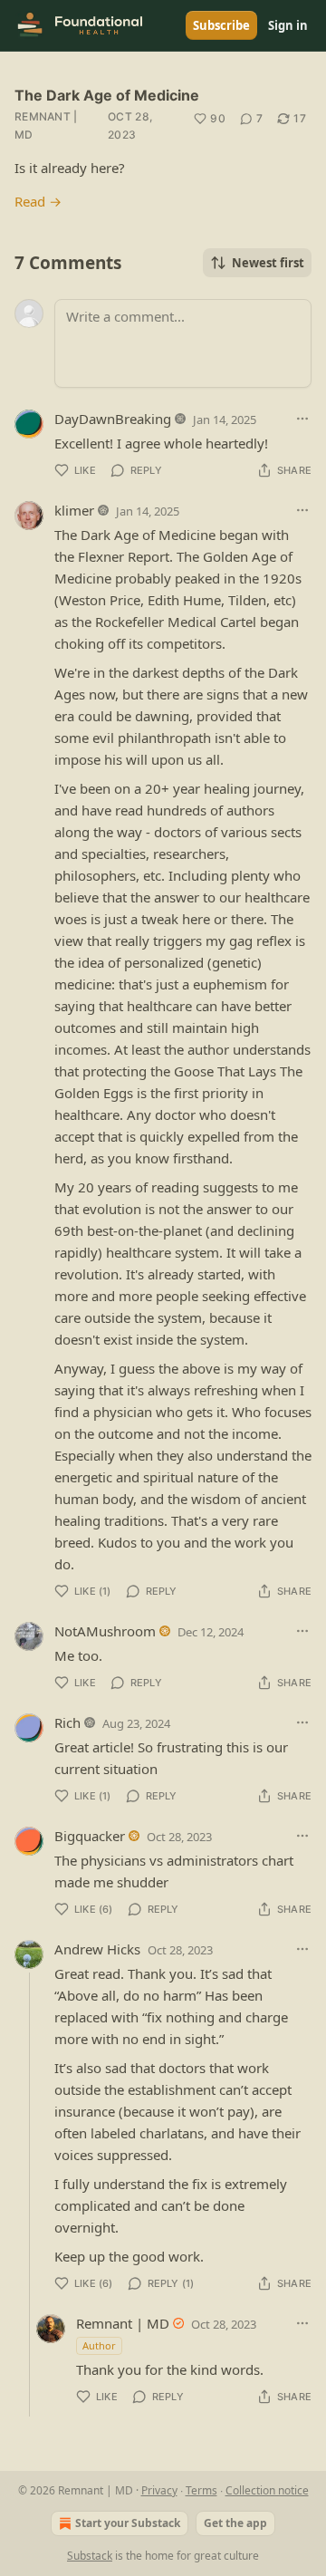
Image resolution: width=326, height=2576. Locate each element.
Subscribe (221, 25)
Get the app (235, 2523)
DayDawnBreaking (113, 419)
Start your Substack (128, 2523)
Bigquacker (90, 1836)
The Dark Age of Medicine (107, 95)
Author (99, 2345)
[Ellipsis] (302, 419)
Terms (201, 2490)
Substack (90, 2556)
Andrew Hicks (97, 1949)
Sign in (288, 25)
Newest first (268, 263)
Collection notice (267, 2490)
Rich (67, 1722)
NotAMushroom (105, 1631)
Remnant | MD (46, 125)
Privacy (159, 2490)
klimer (74, 510)
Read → (38, 201)
